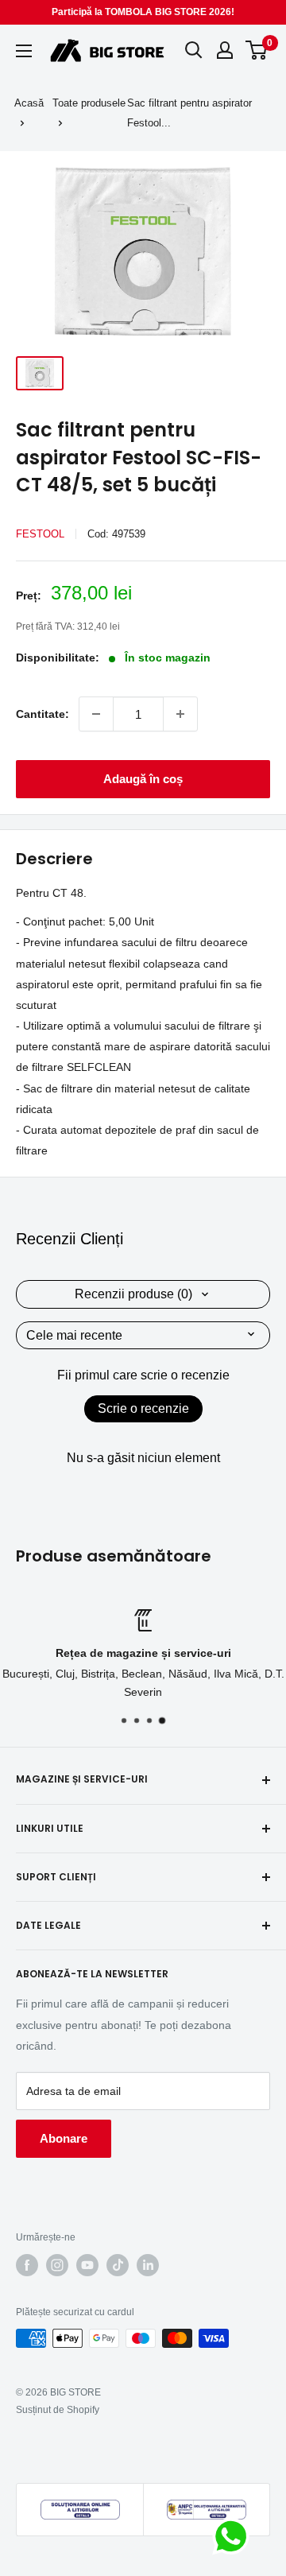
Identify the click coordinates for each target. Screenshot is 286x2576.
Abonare (64, 2138)
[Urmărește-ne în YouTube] (87, 2265)
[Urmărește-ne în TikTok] (118, 2265)
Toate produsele (89, 103)
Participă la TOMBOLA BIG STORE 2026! (143, 12)
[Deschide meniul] (24, 51)
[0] (257, 50)
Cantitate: (43, 714)
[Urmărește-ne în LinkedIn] (148, 2265)
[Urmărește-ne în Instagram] (57, 2265)
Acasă (29, 103)
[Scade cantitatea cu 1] (96, 714)
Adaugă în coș (143, 779)
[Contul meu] (225, 50)
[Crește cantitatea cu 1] (180, 714)
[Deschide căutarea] (194, 50)
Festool (40, 534)
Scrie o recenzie (143, 1408)
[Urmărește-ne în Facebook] (27, 2265)
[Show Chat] (235, 2536)
